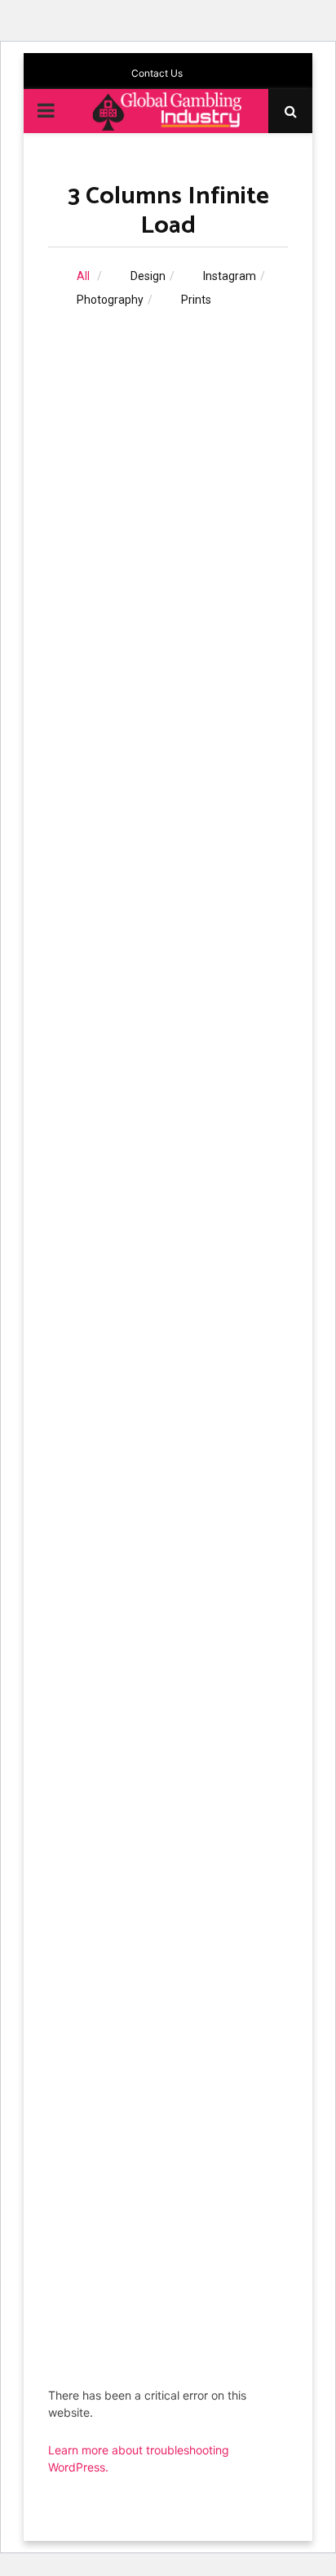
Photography (110, 300)
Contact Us (157, 73)
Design (148, 276)
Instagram (230, 276)
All (83, 276)
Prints (196, 300)
